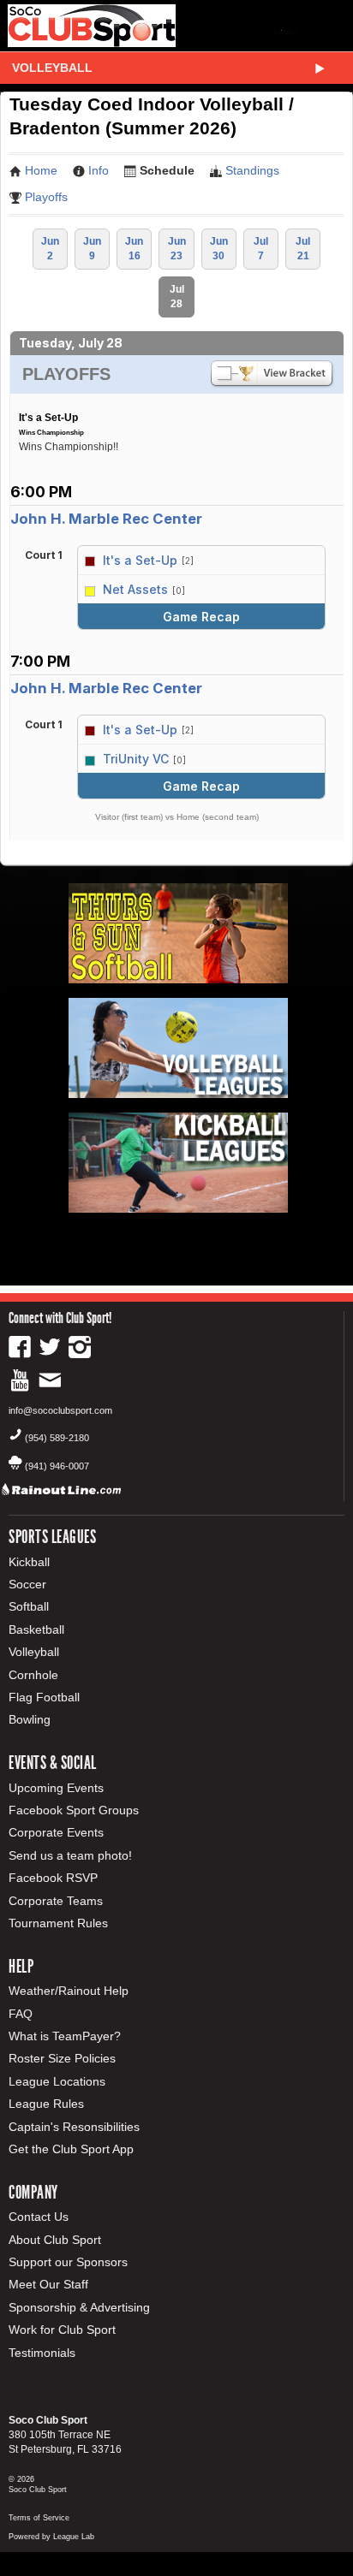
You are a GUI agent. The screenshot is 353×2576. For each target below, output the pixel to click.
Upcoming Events (56, 1788)
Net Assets (135, 589)
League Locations (57, 2081)
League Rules (46, 2104)
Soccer (27, 1584)
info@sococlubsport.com (60, 1410)
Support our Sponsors (68, 2262)
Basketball (36, 1629)
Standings (252, 170)
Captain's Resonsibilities (74, 2127)
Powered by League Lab (51, 2537)
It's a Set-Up (140, 560)
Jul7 (261, 249)
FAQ (21, 2014)
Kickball (29, 1562)
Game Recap (201, 617)
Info (99, 170)
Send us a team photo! (70, 1855)
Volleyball (52, 68)
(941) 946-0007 (57, 1466)
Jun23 (177, 249)
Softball (29, 1606)
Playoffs (46, 197)
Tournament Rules (58, 1923)
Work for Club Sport (62, 2330)
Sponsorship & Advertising (79, 2307)
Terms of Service (39, 2518)
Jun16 (134, 249)
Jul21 (303, 249)
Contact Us (39, 2217)
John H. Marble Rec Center (106, 519)
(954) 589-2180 (57, 1438)
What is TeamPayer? (65, 2036)
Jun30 (219, 249)
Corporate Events (56, 1832)
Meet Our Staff (48, 2284)
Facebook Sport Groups (74, 1810)
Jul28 (177, 297)
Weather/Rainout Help (69, 1991)
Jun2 (50, 249)
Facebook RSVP (53, 1878)
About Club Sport (55, 2240)
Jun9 (92, 249)
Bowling (30, 1719)
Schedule (167, 170)
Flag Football (44, 1697)
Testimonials (42, 2353)
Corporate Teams (56, 1901)
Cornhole (33, 1675)
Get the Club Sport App (71, 2149)
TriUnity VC (136, 759)
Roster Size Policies (62, 2058)
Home (41, 170)
